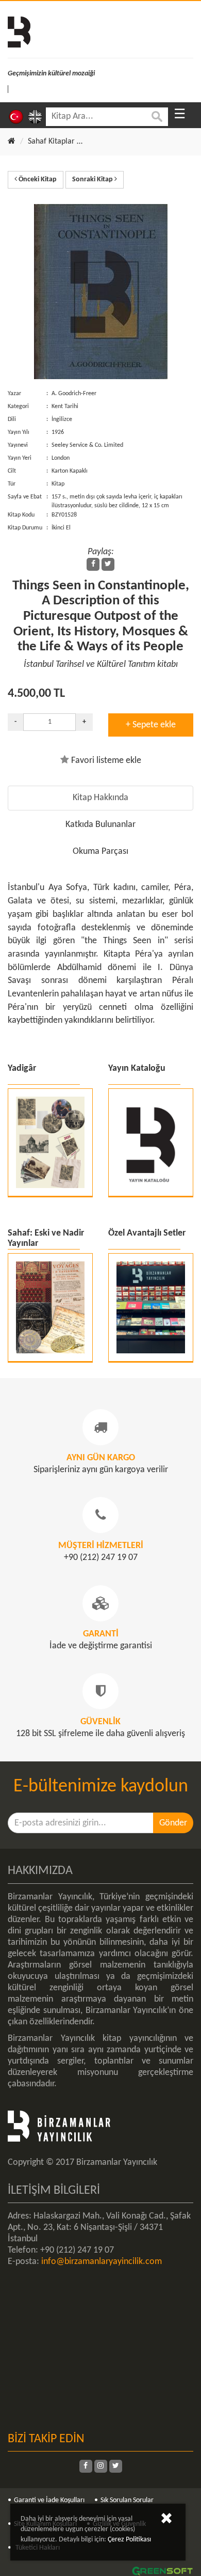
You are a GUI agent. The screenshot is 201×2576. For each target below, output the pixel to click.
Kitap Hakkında (100, 798)
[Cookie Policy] (166, 2520)
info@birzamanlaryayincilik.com (102, 2262)
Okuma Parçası (100, 852)
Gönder (173, 1823)
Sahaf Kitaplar (51, 142)
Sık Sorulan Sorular (127, 2500)
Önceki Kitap (37, 179)
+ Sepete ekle (151, 725)
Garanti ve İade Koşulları (49, 2500)
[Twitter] (108, 564)
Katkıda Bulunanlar (100, 825)
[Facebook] (93, 564)
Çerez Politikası (129, 2540)
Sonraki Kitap (93, 179)
